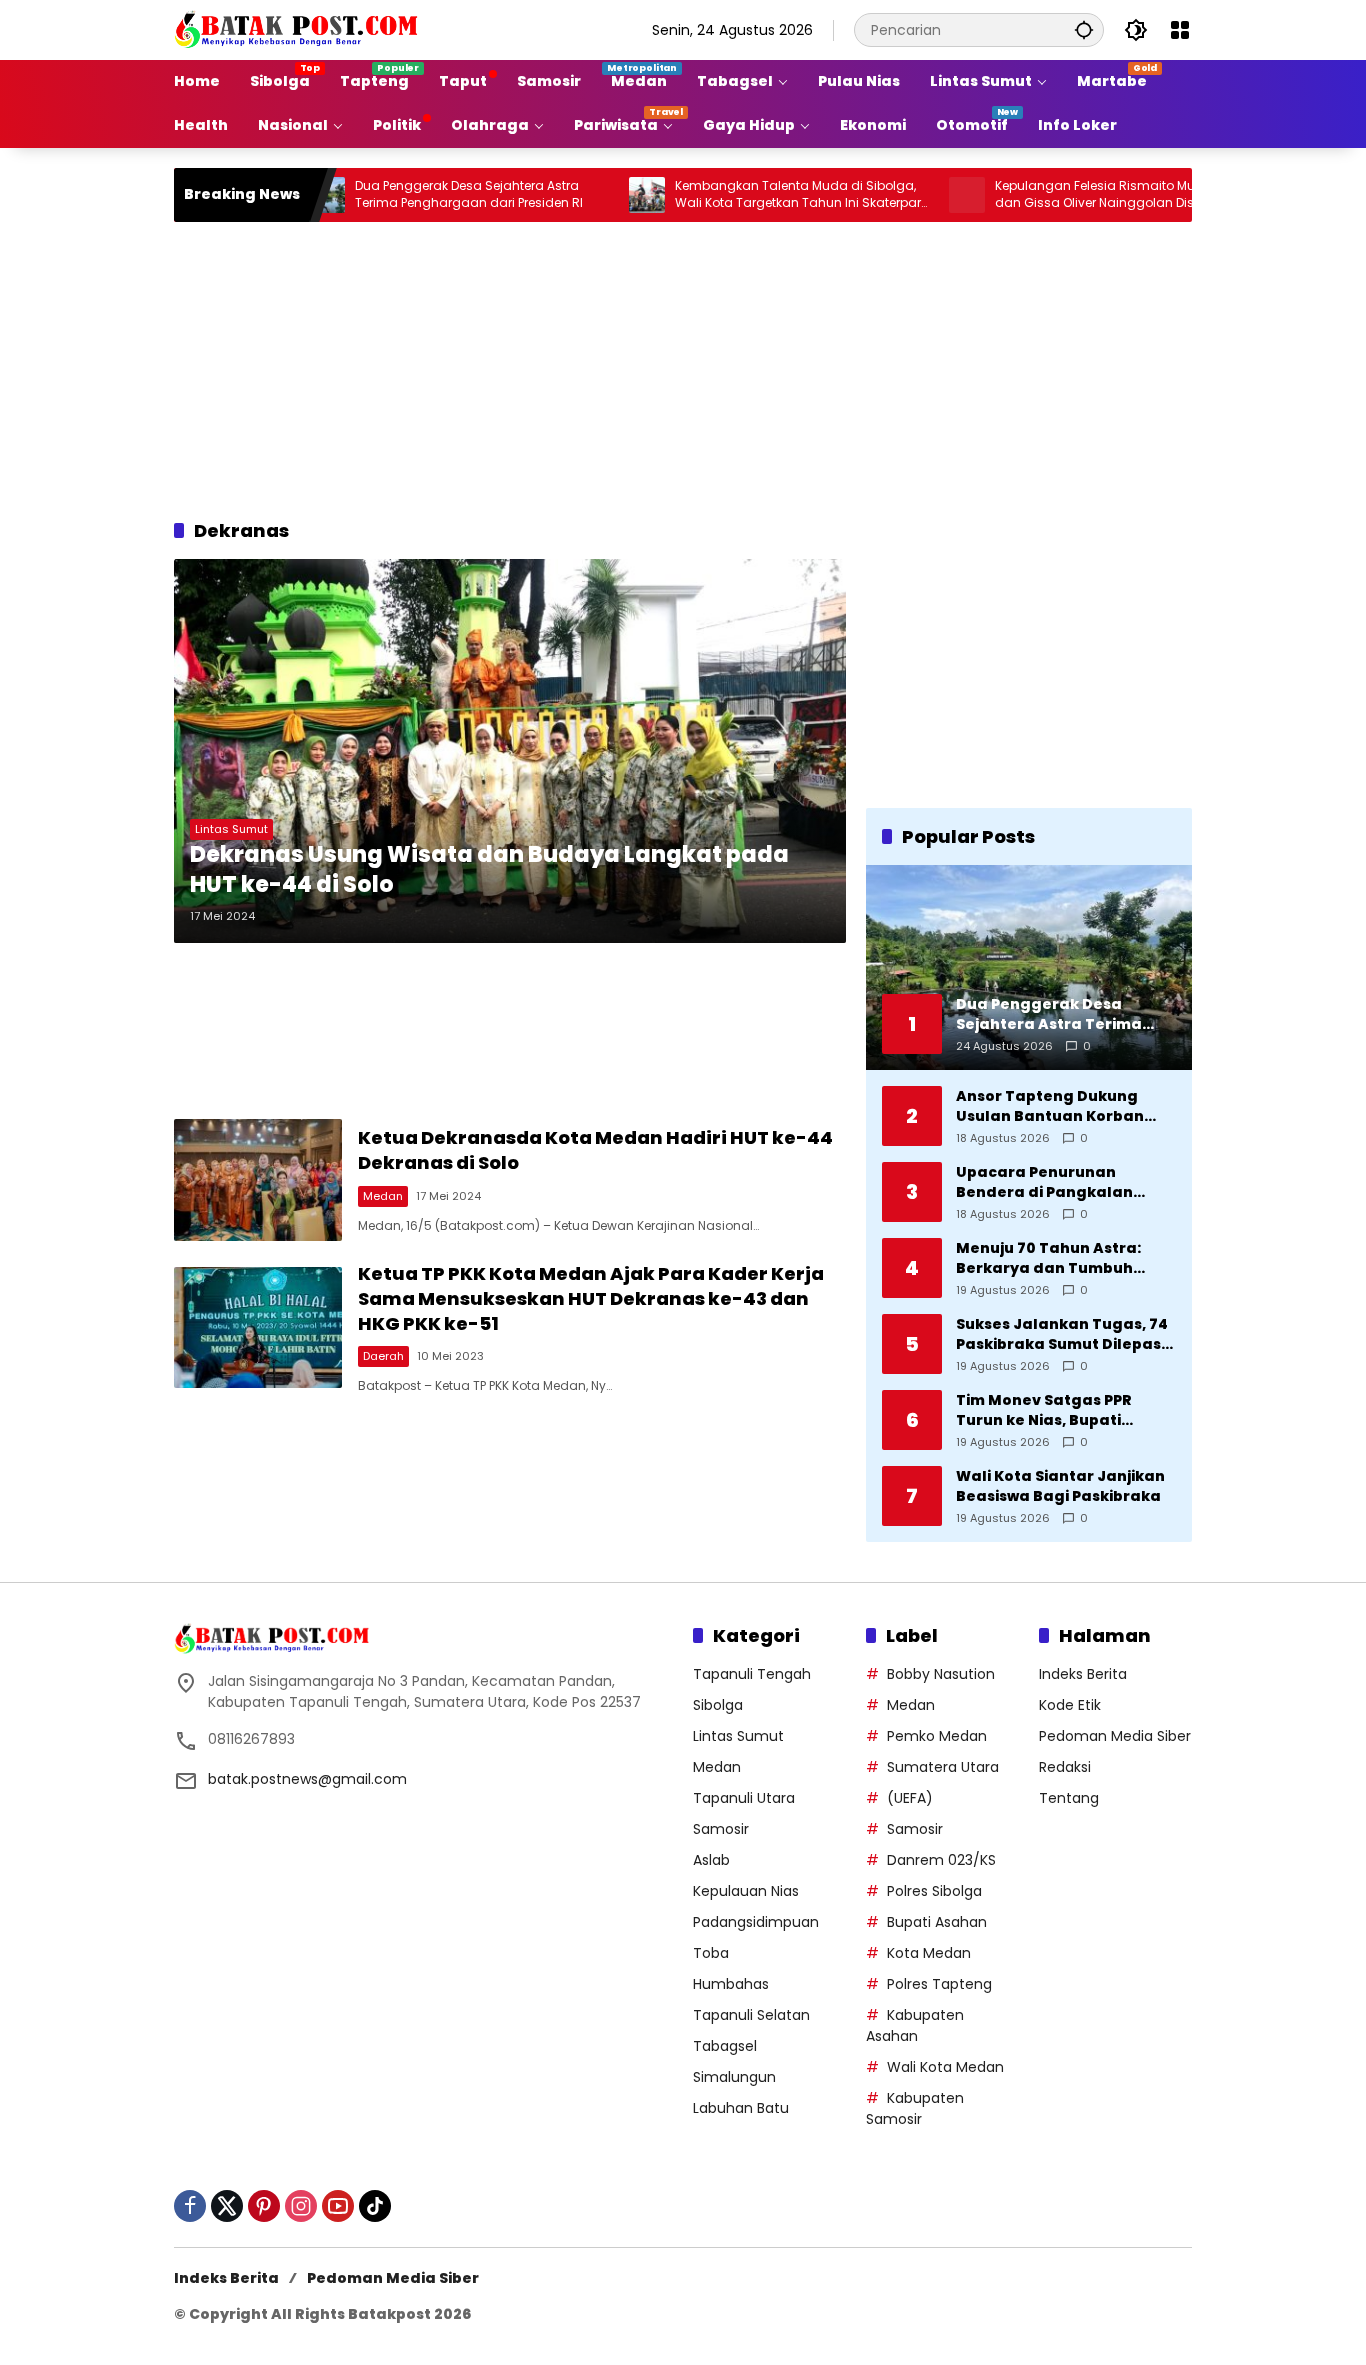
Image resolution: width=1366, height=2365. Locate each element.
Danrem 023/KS (941, 1860)
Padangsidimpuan (756, 1922)
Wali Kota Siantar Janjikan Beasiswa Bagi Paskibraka (1060, 1486)
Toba (711, 1953)
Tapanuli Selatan (751, 2015)
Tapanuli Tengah (752, 1674)
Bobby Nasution (941, 1674)
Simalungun (734, 2077)
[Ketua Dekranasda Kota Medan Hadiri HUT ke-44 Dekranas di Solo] (258, 1179)
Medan (383, 1196)
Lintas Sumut (231, 829)
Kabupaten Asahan (915, 2025)
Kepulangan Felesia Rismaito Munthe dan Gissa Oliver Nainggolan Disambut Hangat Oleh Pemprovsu (1053, 195)
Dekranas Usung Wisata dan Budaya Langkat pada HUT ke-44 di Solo (489, 870)
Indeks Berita (1083, 1674)
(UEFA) (910, 1798)
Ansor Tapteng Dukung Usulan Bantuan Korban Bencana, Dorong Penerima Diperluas (1064, 1106)
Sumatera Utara (943, 1767)
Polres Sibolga (934, 1891)
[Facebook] (190, 2206)
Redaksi (1065, 1767)
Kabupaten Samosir (915, 2108)
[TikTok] (375, 2206)
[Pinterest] (264, 2206)
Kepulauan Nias (746, 1891)
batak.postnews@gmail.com (307, 1779)
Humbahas (731, 1984)
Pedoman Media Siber (1115, 1736)
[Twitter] (227, 2206)
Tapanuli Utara (744, 1798)
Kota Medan (929, 1953)
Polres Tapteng (939, 1984)
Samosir (721, 1829)
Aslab (711, 1860)
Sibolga (718, 1705)
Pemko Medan (937, 1736)
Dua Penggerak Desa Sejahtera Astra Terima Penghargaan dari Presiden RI (407, 194)
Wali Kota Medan (945, 2067)
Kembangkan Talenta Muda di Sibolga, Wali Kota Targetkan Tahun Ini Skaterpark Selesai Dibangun (739, 195)
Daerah (383, 1356)
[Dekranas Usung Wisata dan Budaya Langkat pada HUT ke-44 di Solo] (510, 751)
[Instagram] (301, 2206)
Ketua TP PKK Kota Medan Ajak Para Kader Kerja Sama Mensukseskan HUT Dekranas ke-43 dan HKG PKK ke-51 (591, 1298)
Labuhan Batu (741, 2108)
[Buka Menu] (1180, 30)
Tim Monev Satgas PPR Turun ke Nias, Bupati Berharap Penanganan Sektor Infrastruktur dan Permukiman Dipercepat (1053, 1410)
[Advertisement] (683, 367)
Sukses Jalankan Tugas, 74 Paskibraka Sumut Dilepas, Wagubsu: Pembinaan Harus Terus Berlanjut (1062, 1334)
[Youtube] (338, 2206)
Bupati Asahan (937, 1922)
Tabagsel (725, 2046)
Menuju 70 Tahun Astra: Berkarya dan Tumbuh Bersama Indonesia (1048, 1258)
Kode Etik (1070, 1705)
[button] (1084, 29)
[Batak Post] (299, 29)
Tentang (1069, 1798)
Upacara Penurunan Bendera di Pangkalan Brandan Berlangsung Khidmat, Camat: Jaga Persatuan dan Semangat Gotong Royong (1058, 1182)
